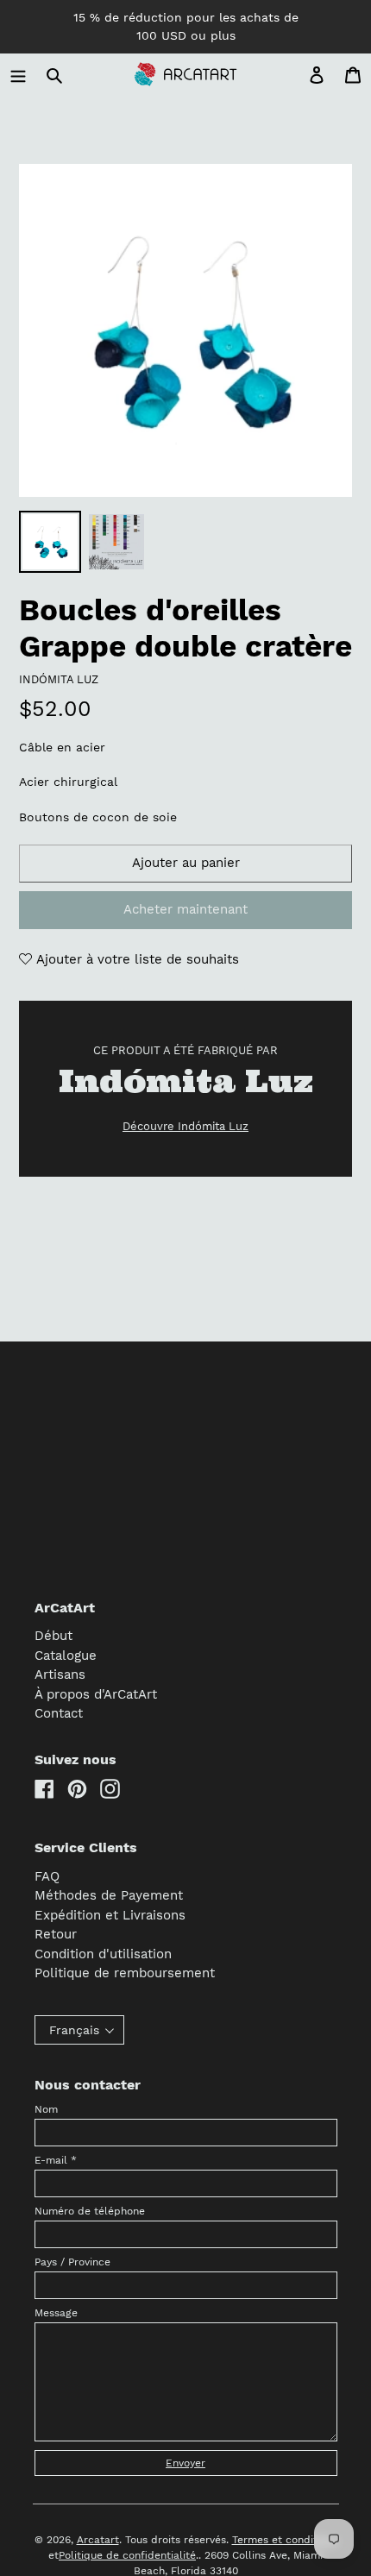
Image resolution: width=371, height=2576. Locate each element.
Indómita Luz (59, 679)
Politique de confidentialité (127, 2555)
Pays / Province (72, 2262)
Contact (59, 1713)
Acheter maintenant (185, 909)
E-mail (56, 2160)
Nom (46, 2109)
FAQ (47, 1876)
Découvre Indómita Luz (185, 1126)
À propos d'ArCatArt (96, 1694)
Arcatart (98, 2540)
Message (56, 2313)
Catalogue (66, 1656)
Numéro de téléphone (90, 2211)
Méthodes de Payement (109, 1895)
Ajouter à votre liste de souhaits (135, 959)
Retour (56, 1934)
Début (53, 1636)
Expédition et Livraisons (110, 1915)
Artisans (60, 1674)
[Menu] (18, 75)
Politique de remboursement (125, 1973)
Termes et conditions (285, 2540)
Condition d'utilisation (103, 1954)
